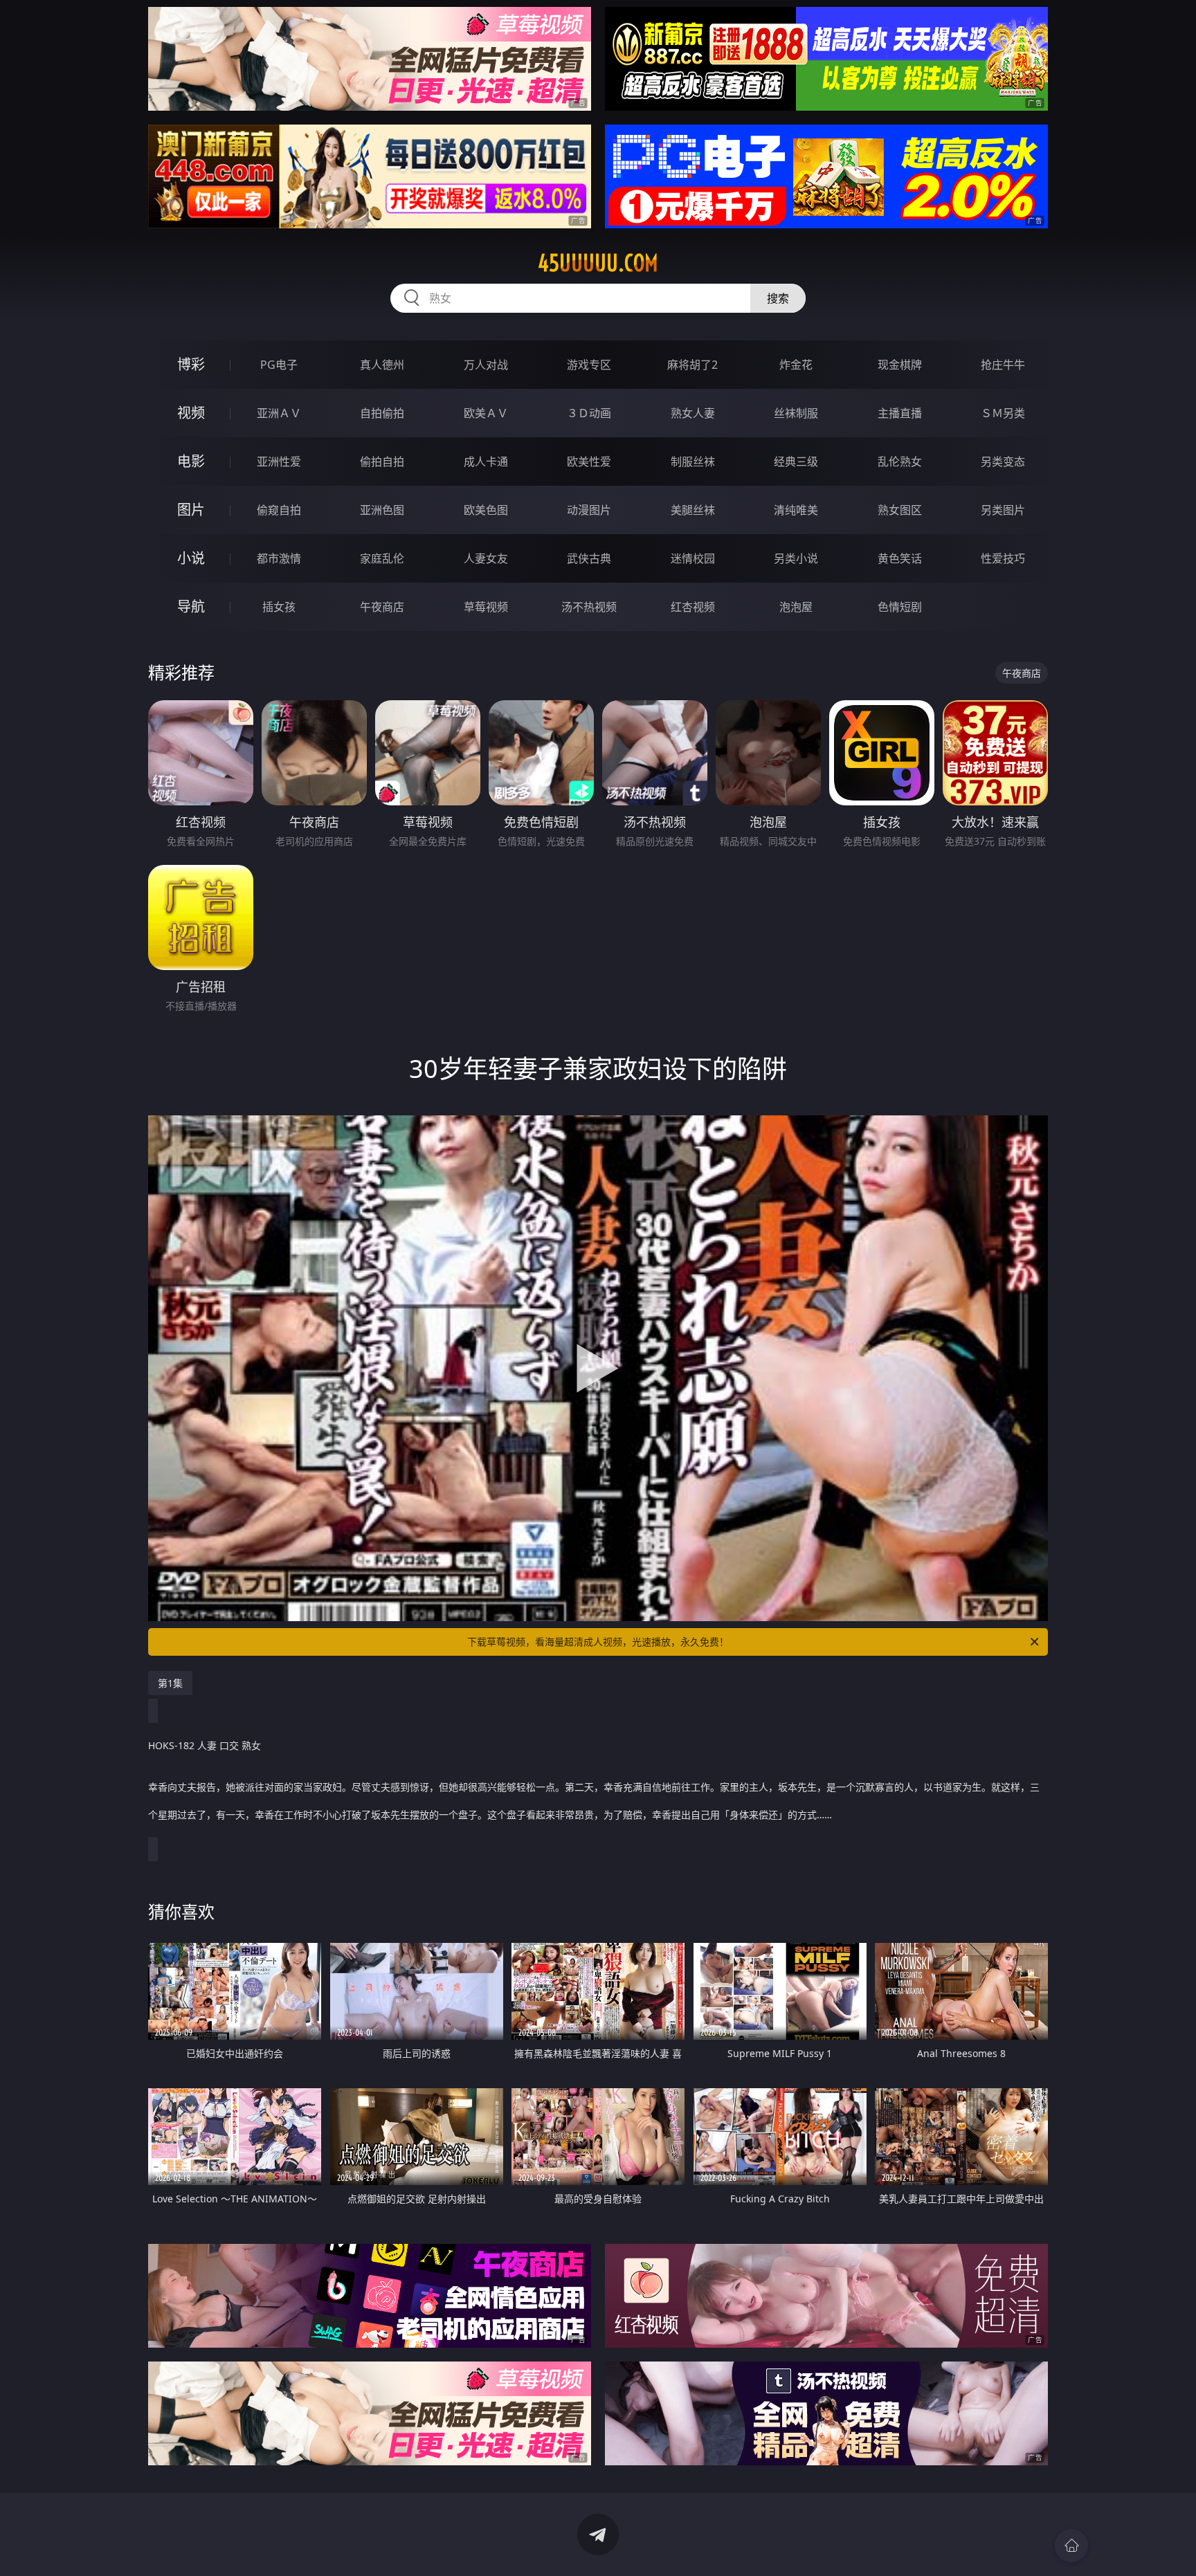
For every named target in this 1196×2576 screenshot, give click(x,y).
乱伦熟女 (900, 462)
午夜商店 (382, 607)
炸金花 (796, 365)
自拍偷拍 (382, 413)
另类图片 (1003, 510)
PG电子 (279, 365)
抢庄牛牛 (1003, 365)
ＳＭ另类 (1003, 413)
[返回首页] (1071, 2546)
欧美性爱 (589, 462)
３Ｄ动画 (589, 413)
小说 (191, 558)
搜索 (778, 298)
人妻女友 (486, 558)
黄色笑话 (900, 558)
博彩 (191, 364)
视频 (191, 413)
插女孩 (279, 607)
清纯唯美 (796, 510)
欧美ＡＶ (486, 413)
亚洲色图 (382, 510)
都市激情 (279, 558)
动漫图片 (589, 510)
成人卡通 (486, 462)
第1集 (170, 1683)
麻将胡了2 (692, 365)
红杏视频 (693, 607)
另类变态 (1003, 462)
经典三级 (796, 462)
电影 (191, 461)
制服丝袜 (693, 462)
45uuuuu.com (598, 263)
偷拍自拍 (382, 462)
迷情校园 (693, 558)
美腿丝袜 (693, 510)
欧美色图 (486, 510)
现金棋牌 (900, 365)
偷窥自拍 (279, 510)
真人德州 (382, 365)
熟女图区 (900, 510)
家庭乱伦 (382, 558)
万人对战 (486, 365)
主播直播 (900, 413)
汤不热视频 (589, 607)
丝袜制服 (796, 413)
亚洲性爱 (279, 462)
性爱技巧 (1003, 558)
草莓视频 (486, 607)
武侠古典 (589, 558)
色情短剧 (900, 607)
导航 (191, 606)
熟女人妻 (693, 413)
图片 (191, 510)
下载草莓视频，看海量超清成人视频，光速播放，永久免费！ (598, 1642)
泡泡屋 (796, 607)
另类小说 (796, 558)
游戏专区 (589, 365)
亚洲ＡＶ (279, 413)
